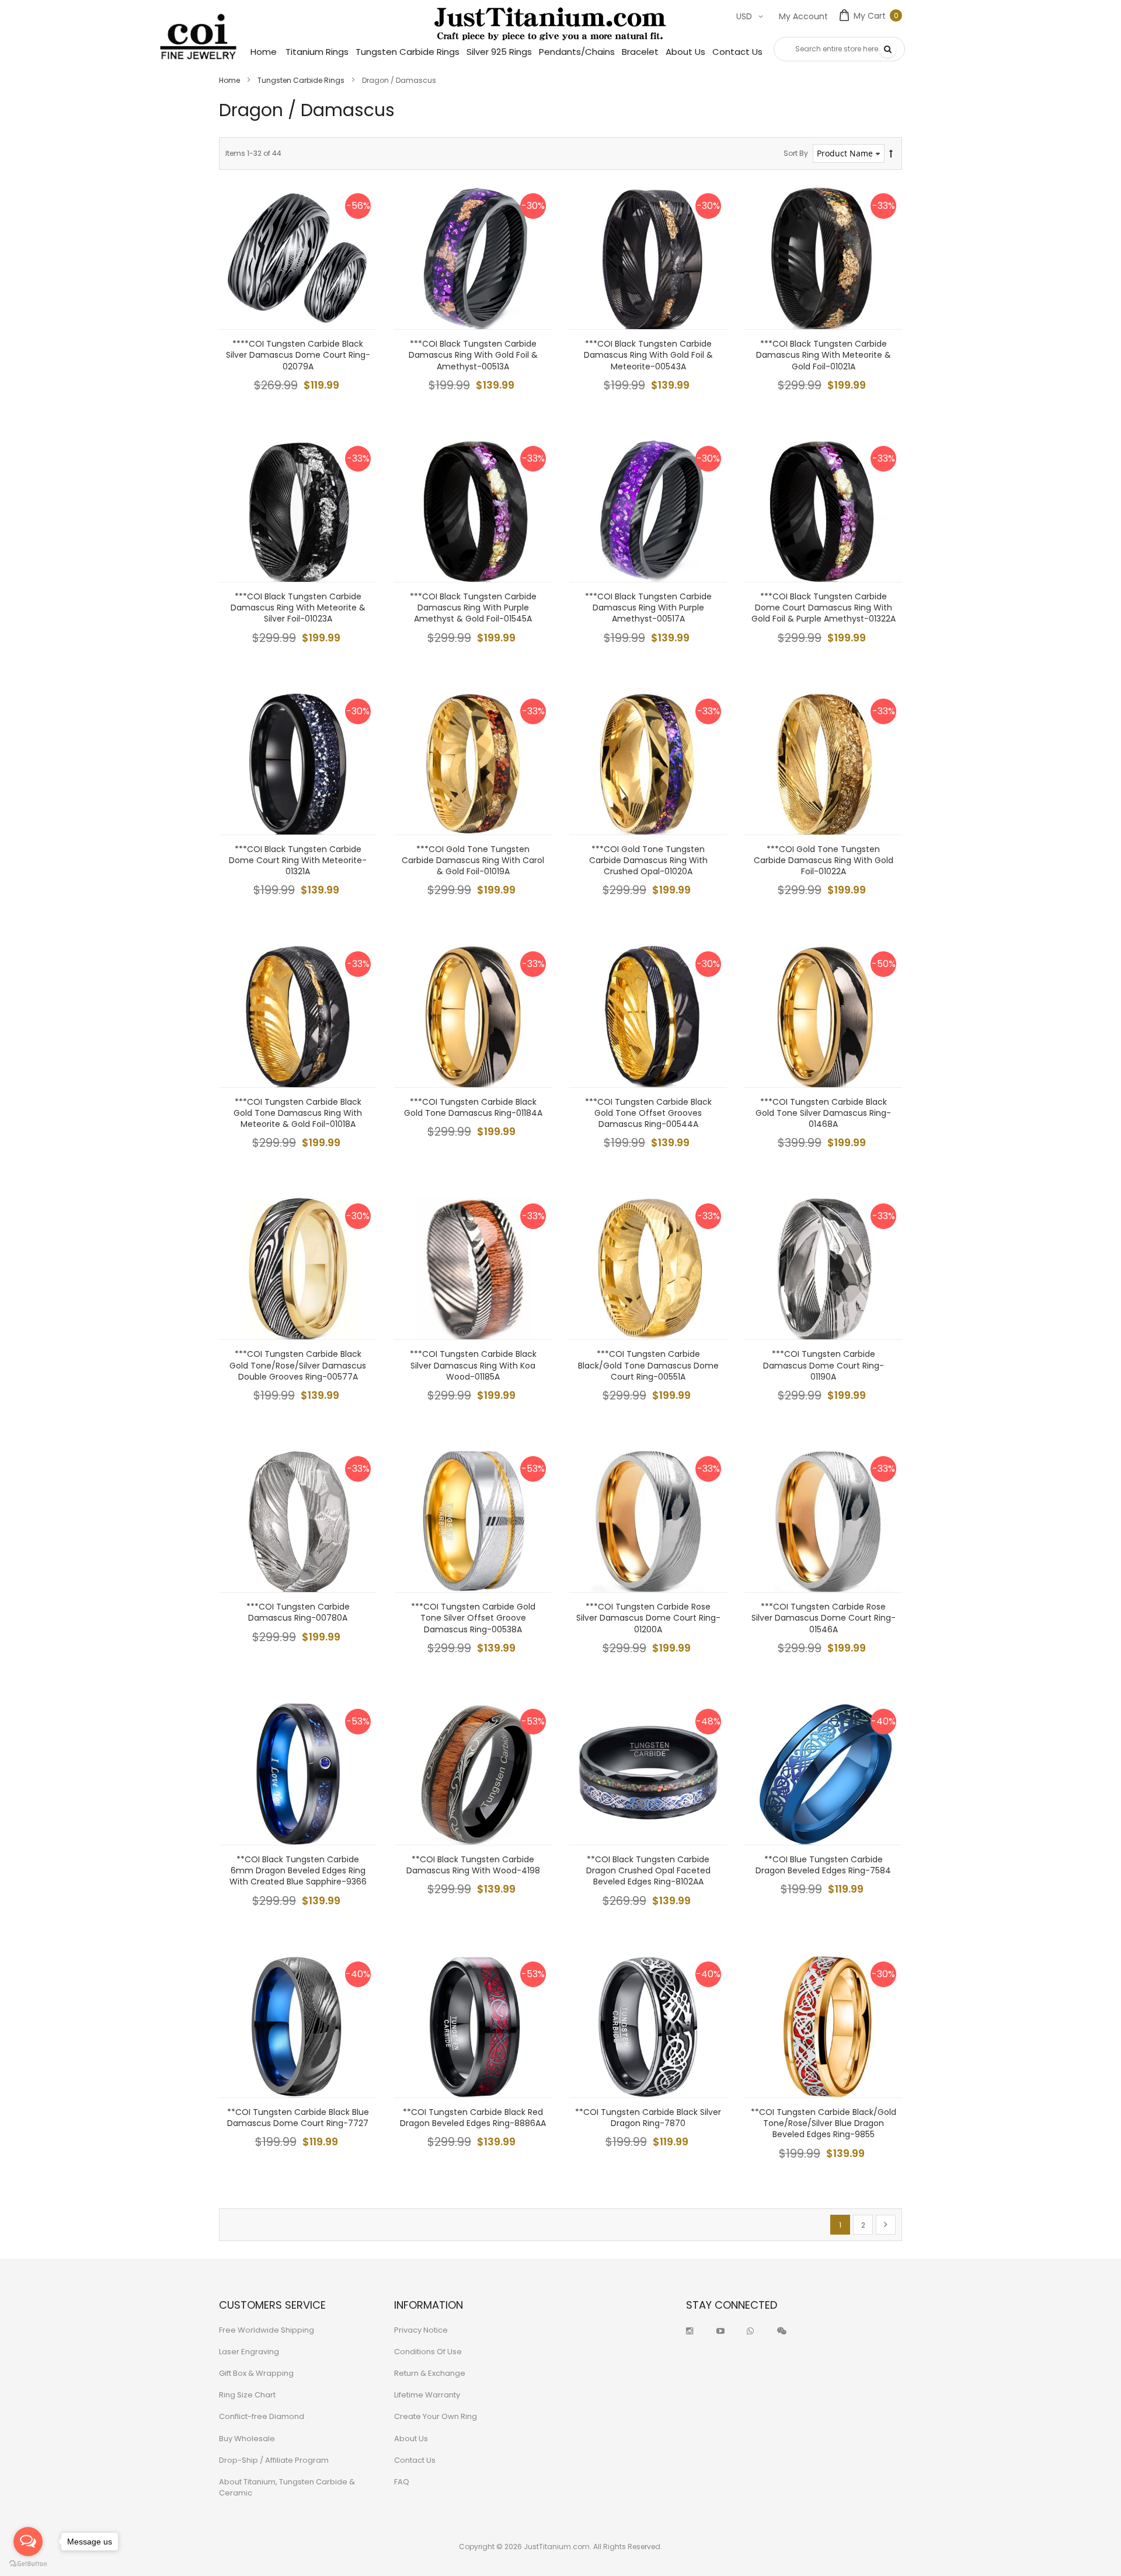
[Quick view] (359, 312)
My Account (803, 16)
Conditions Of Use (428, 2352)
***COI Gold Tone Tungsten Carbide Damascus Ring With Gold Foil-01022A (824, 860)
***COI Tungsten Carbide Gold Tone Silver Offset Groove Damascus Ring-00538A (473, 1618)
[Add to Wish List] (359, 259)
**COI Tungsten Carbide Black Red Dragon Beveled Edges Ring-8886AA (473, 2118)
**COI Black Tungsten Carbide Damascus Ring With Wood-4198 (473, 1865)
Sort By (796, 153)
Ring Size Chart (247, 2395)
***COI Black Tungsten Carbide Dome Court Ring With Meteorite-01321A (298, 860)
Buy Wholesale (247, 2439)
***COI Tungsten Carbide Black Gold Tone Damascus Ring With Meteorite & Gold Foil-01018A (298, 1113)
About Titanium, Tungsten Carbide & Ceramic (287, 2487)
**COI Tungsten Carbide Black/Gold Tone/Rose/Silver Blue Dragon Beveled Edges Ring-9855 (824, 2123)
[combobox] (839, 49)
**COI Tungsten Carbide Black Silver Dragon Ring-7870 (648, 2118)
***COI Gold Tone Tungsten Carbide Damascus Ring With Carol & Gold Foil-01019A (473, 860)
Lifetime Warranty (427, 2395)
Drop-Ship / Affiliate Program (274, 2460)
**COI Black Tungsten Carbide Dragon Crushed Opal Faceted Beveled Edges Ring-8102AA (648, 1870)
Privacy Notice (421, 2330)
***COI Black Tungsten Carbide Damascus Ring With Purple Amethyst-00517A (648, 608)
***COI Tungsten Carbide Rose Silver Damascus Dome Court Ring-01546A (824, 1618)
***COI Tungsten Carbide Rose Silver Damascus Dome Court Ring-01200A (648, 1618)
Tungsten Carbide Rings (302, 80)
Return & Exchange (430, 2373)
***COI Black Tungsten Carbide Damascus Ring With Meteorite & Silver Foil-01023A (298, 608)
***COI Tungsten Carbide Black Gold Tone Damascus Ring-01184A (473, 1107)
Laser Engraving (249, 2352)
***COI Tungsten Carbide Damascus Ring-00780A (298, 1612)
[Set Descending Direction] (891, 154)
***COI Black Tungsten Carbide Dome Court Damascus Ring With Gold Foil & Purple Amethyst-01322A (824, 608)
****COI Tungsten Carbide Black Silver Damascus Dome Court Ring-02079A (298, 355)
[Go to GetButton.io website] (28, 2564)
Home (230, 80)
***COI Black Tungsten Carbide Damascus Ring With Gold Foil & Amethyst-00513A (473, 355)
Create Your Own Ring (436, 2416)
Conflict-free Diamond (262, 2416)
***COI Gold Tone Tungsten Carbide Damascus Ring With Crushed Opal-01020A (648, 860)
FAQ (402, 2482)
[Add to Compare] (359, 285)
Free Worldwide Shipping (267, 2330)
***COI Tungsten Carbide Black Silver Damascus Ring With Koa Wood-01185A (473, 1365)
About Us (411, 2439)
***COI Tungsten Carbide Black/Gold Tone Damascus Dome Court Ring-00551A (648, 1365)
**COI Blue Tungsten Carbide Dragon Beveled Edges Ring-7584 (823, 1865)
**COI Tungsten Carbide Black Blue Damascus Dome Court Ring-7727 (298, 2118)
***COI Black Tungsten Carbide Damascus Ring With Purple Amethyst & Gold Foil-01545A (473, 608)
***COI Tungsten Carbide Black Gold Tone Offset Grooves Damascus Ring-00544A (648, 1113)
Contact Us (415, 2460)
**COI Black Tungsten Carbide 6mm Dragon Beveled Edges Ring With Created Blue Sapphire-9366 (298, 1870)
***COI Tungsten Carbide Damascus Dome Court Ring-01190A (824, 1365)
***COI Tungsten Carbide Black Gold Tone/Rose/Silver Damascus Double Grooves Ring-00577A (298, 1365)
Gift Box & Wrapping (256, 2373)
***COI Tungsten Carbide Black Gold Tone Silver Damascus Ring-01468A (823, 1113)
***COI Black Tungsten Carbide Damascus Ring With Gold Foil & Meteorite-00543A (648, 355)
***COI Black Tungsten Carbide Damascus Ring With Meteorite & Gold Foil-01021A (824, 355)
